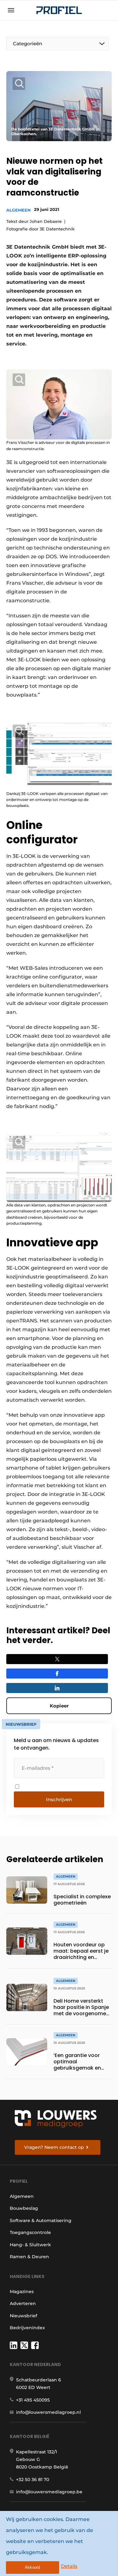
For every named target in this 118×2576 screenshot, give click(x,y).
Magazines (22, 2292)
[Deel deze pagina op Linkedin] (57, 1688)
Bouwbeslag (24, 2208)
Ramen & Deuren (29, 2257)
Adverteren (23, 2303)
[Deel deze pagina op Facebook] (57, 1674)
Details (69, 2566)
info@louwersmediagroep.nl (48, 2412)
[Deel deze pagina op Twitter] (57, 1659)
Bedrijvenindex (27, 2328)
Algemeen (19, 210)
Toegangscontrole (30, 2232)
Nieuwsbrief (23, 2316)
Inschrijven (59, 1799)
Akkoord (32, 2567)
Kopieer (59, 1706)
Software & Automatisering (41, 2220)
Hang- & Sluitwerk (30, 2245)
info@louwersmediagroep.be (49, 2492)
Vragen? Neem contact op (54, 2147)
